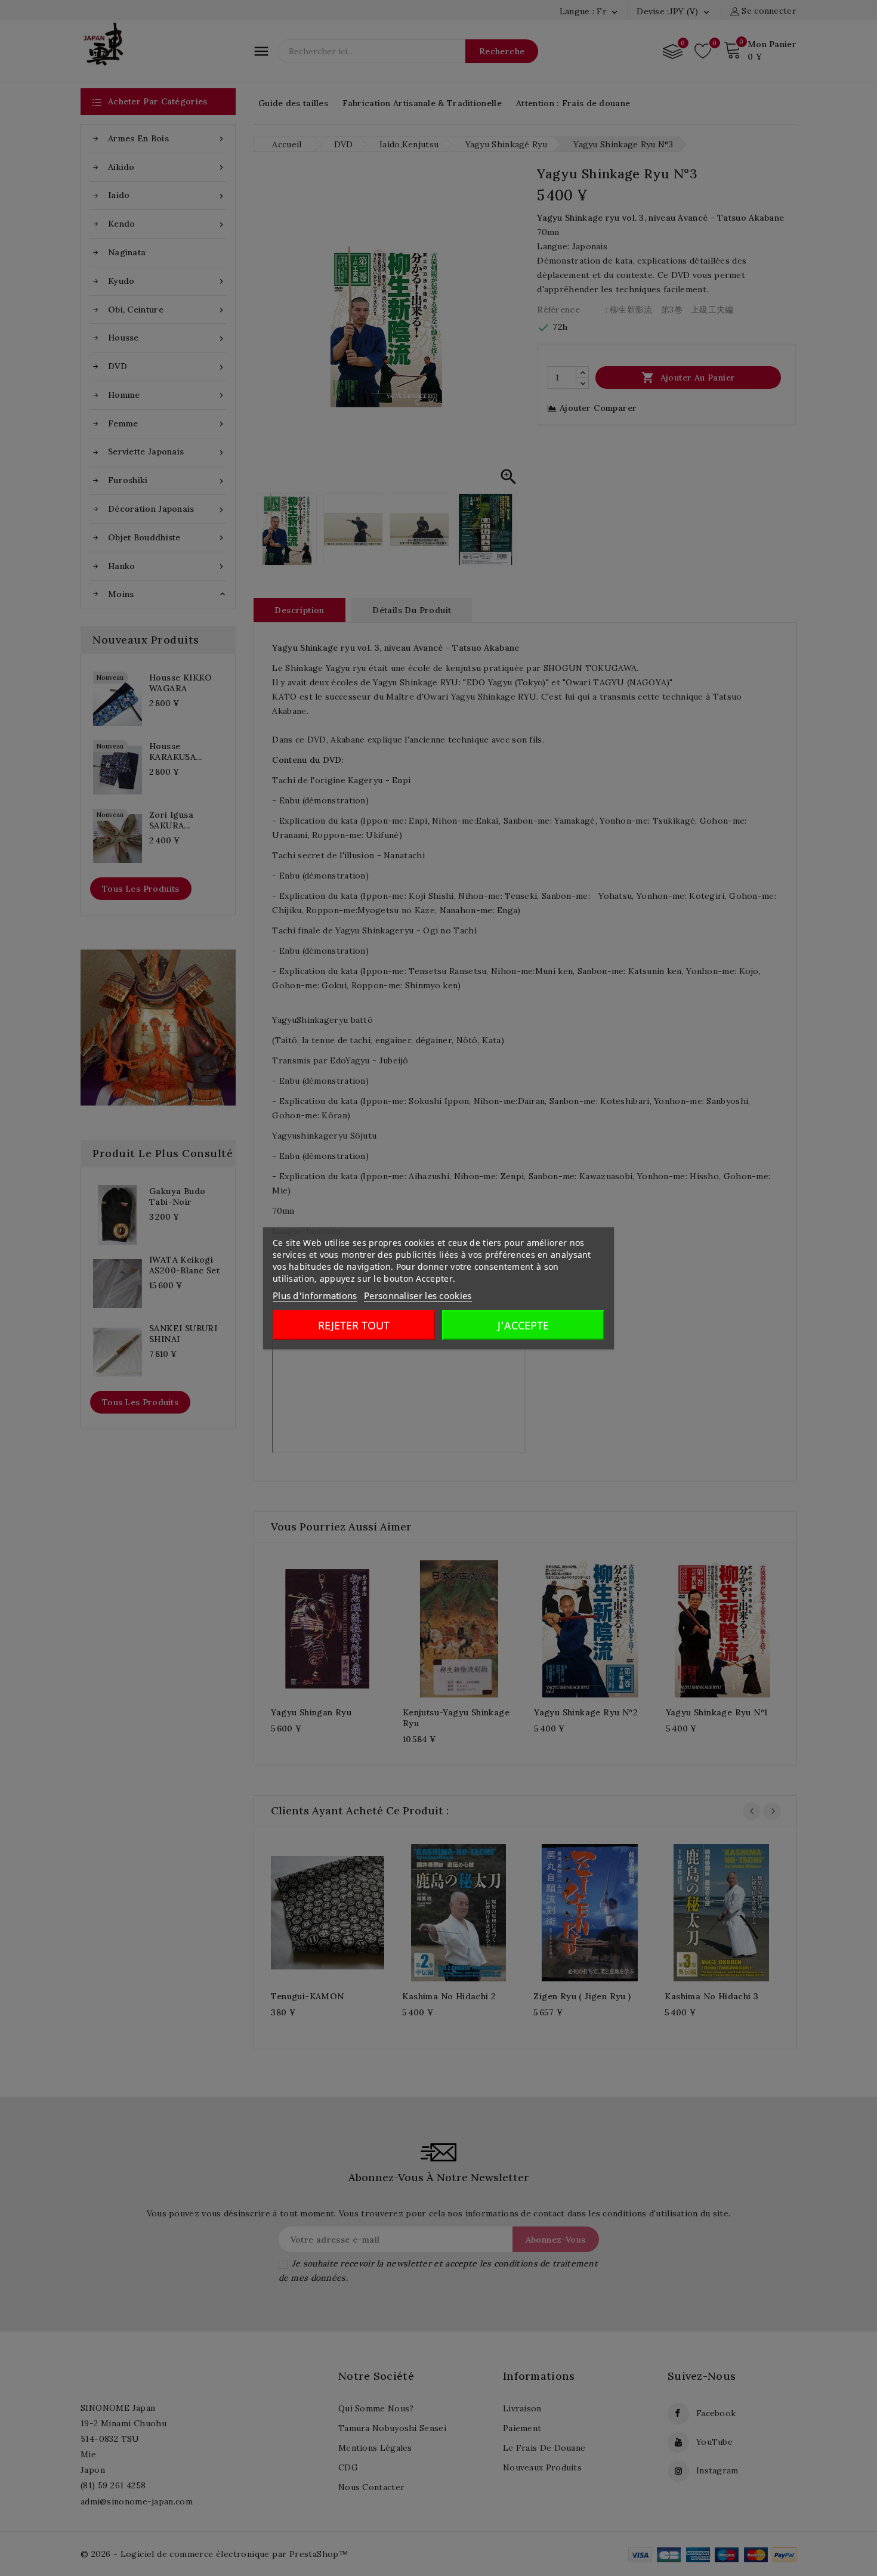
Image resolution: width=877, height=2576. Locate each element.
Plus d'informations (315, 1295)
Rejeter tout (354, 1325)
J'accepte (523, 1325)
